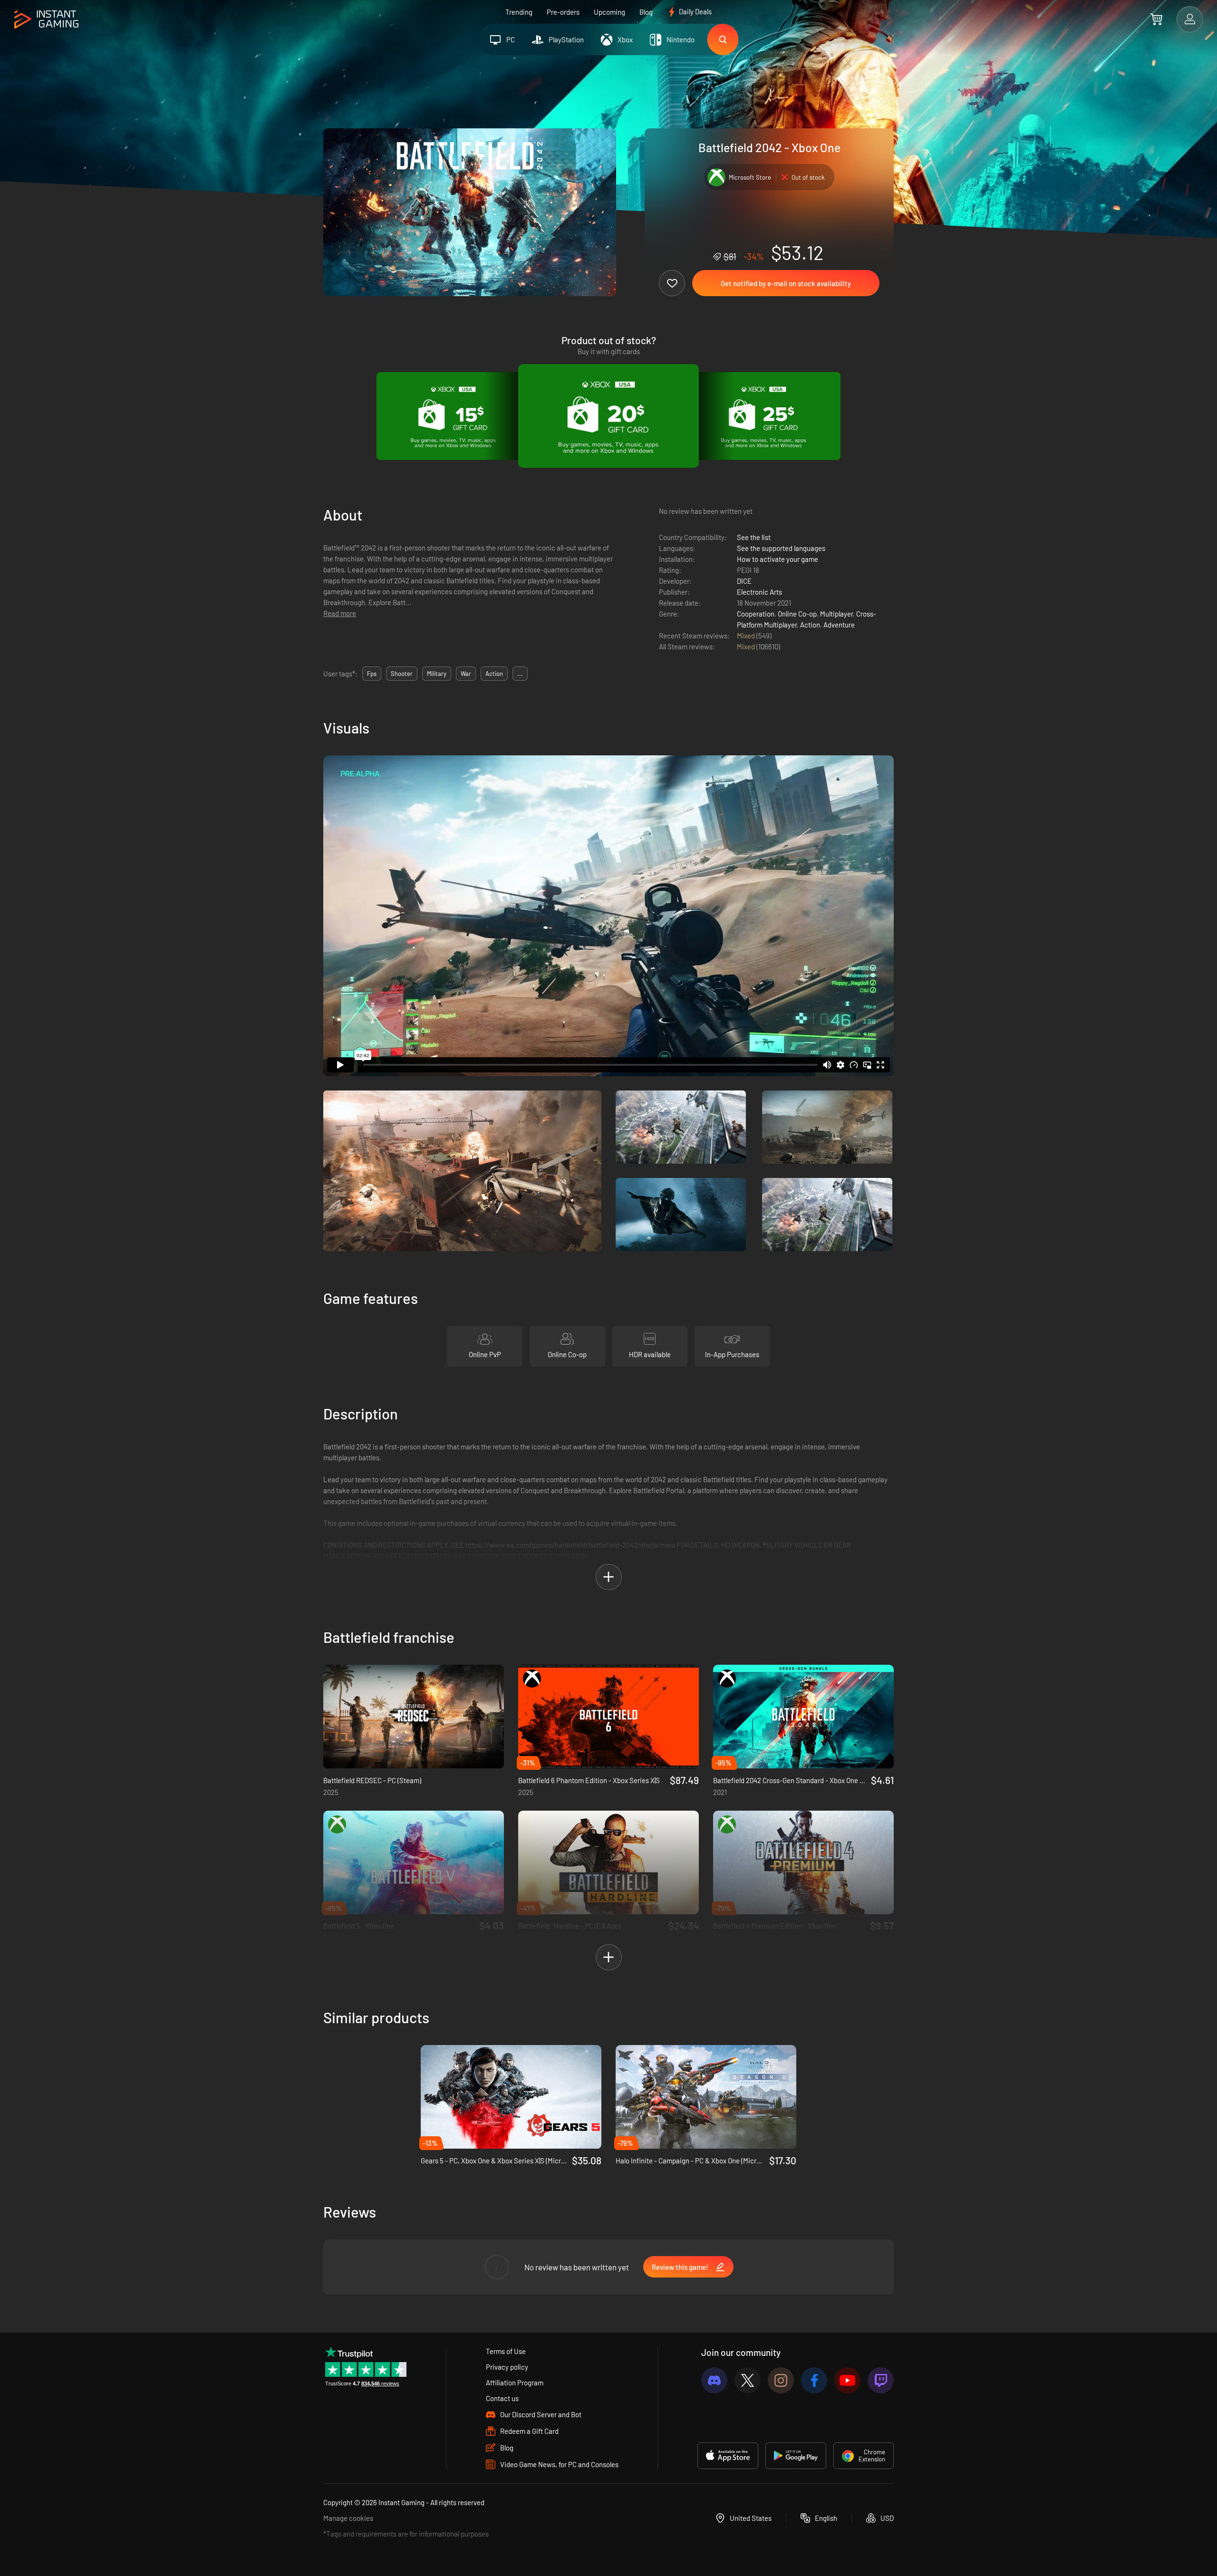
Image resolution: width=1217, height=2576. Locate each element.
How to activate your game (778, 559)
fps (372, 674)
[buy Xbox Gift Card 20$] (608, 416)
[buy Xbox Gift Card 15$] (453, 416)
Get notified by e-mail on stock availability (786, 283)
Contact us (502, 2398)
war (466, 674)
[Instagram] (781, 2380)
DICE (744, 581)
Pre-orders (563, 12)
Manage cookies (348, 2518)
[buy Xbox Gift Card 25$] (764, 416)
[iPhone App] (728, 2456)
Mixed (747, 636)
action (494, 674)
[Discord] (714, 2380)
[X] (748, 2380)
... (520, 674)
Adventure (839, 625)
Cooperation (756, 614)
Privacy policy (507, 2367)
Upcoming (609, 12)
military (437, 674)
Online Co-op (797, 614)
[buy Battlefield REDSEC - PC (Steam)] (414, 1717)
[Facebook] (814, 2380)
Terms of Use (506, 2351)
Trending (519, 12)
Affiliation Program (515, 2383)
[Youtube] (847, 2380)
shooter (402, 674)
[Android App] (796, 2456)
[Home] (46, 20)
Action (810, 625)
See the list (754, 537)
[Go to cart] (1156, 19)
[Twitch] (881, 2380)
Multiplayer (836, 614)
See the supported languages (781, 548)
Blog (646, 12)
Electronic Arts (759, 592)
